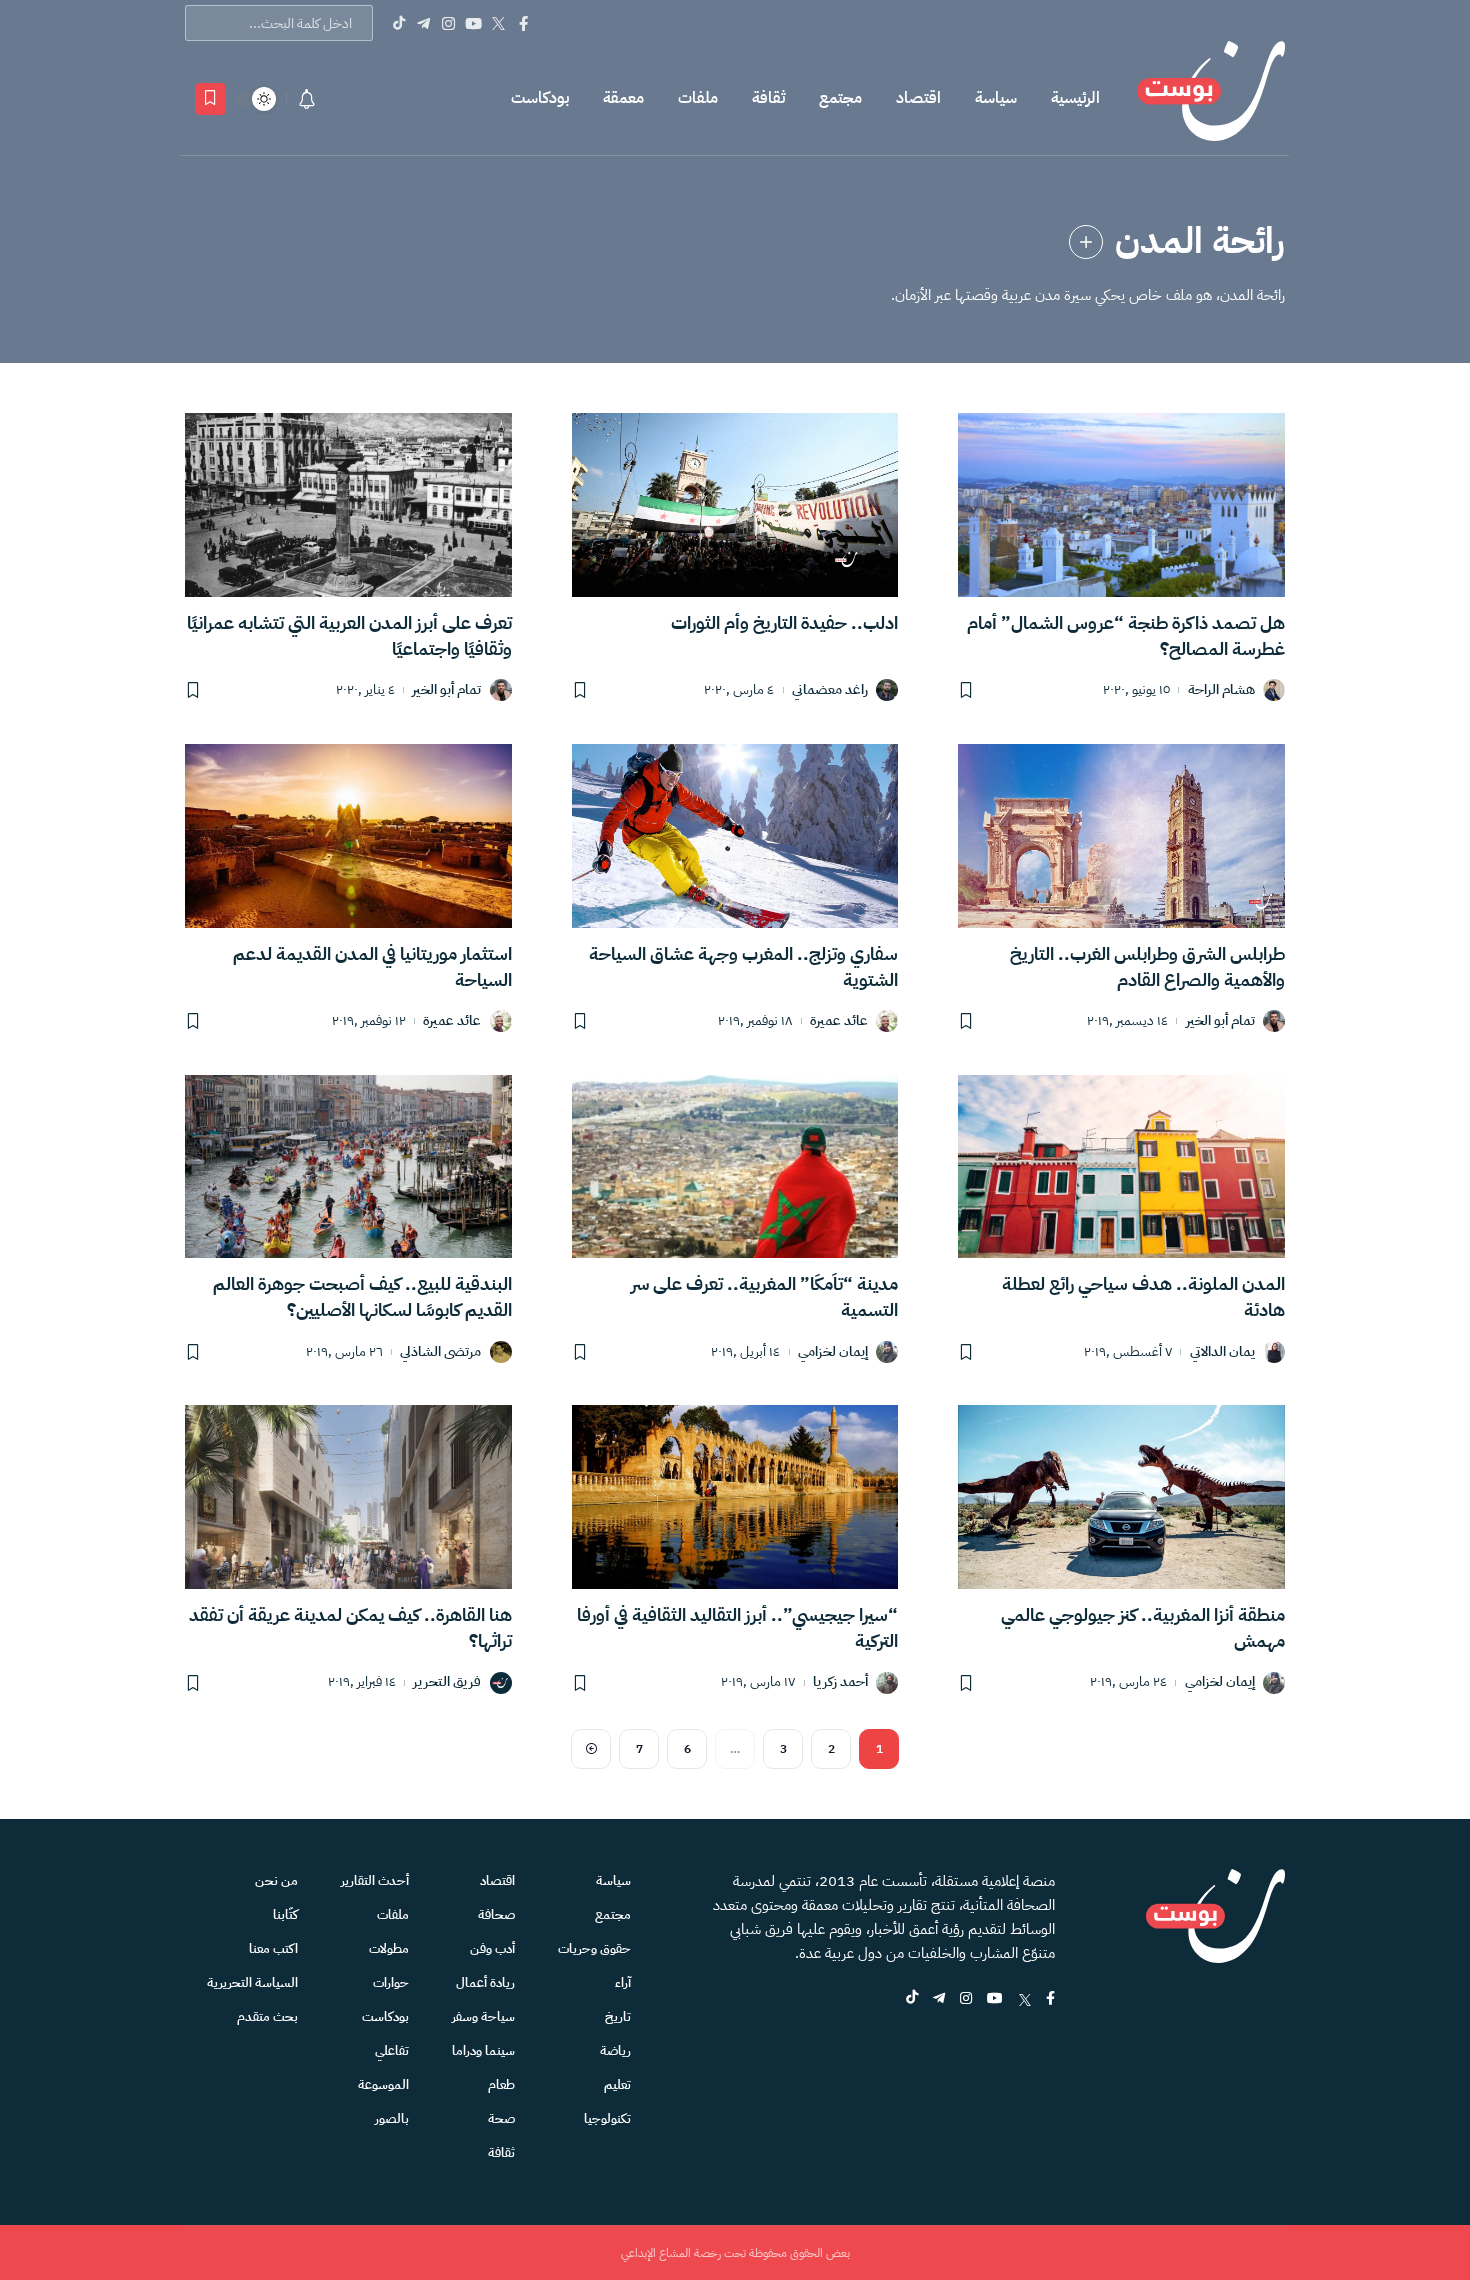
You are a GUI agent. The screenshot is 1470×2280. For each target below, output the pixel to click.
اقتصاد (918, 98)
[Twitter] (498, 23)
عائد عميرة (839, 1021)
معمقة (623, 98)
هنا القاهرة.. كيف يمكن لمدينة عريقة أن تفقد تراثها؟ (350, 1627)
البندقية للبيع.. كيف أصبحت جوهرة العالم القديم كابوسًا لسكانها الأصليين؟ (362, 1296)
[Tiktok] (398, 23)
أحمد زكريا (840, 1682)
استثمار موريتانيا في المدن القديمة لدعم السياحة (372, 966)
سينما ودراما (483, 2050)
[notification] (307, 99)
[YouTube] (473, 23)
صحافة (496, 1914)
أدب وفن (492, 1948)
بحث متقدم (267, 2016)
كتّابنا (285, 1914)
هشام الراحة (1221, 690)
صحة (501, 2118)
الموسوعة (383, 2084)
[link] (1086, 242)
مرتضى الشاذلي (440, 1352)
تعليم (617, 2084)
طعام (501, 2084)
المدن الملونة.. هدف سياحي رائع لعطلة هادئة (1143, 1296)
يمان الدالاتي (1222, 1352)
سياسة (996, 98)
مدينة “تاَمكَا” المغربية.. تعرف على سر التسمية (764, 1296)
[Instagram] (448, 23)
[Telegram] (423, 23)
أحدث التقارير (375, 1880)
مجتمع (840, 98)
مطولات (389, 1948)
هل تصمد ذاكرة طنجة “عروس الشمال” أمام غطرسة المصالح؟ (1126, 635)
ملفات (698, 98)
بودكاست (540, 98)
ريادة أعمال (485, 1982)
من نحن (276, 1880)
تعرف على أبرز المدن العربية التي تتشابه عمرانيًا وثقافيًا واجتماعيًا (349, 635)
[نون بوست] (1211, 98)
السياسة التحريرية (252, 1982)
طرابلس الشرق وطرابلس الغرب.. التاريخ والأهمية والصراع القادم (1147, 966)
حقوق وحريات (594, 1948)
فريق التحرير (447, 1682)
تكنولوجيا (607, 2118)
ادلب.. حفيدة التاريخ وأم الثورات (784, 622)
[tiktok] (912, 1999)
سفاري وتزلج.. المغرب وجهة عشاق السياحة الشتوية (743, 966)
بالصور (392, 2118)
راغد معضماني (830, 690)
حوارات (391, 1982)
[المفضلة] (210, 99)
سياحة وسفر (483, 2016)
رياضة (615, 2050)
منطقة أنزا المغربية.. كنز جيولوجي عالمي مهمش (1143, 1627)
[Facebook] (523, 23)
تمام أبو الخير (446, 690)
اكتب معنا (273, 1948)
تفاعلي (392, 2050)
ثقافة (768, 98)
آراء (623, 1982)
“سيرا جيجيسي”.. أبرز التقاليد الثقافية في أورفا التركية (737, 1627)
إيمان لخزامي (833, 1352)
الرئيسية (1075, 98)
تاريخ (618, 2016)
